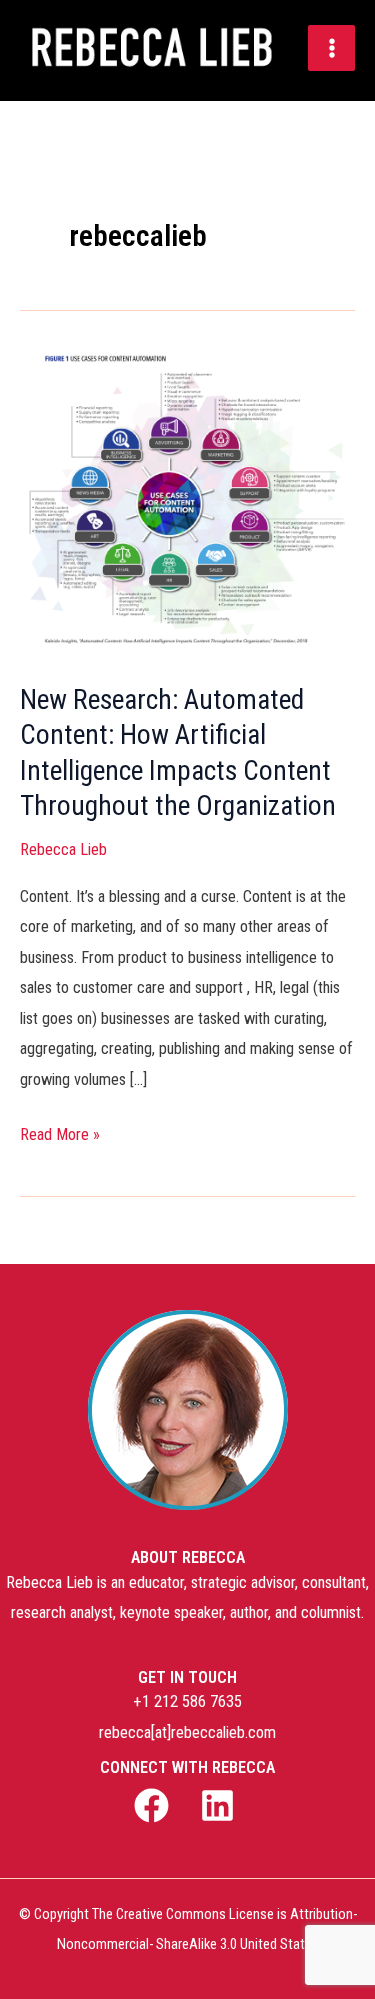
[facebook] (154, 1805)
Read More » (60, 1132)
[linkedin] (221, 1805)
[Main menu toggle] (331, 48)
